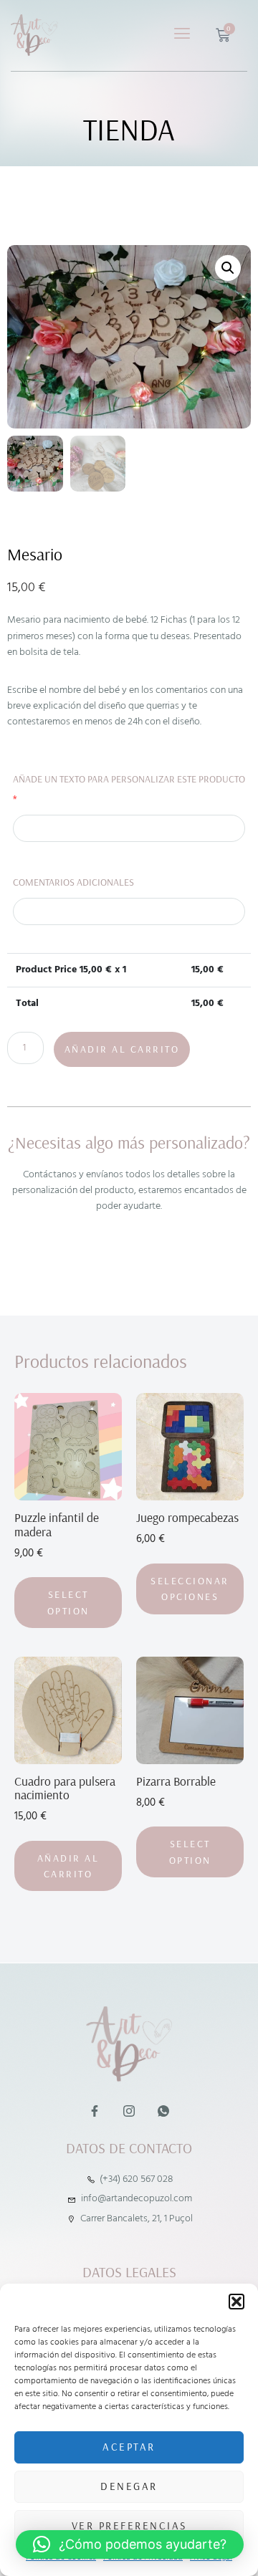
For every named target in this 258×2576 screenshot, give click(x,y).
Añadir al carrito (122, 1049)
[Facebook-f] (94, 2111)
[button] (236, 2302)
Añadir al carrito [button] (68, 1866)
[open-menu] (183, 35)
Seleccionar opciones (190, 1589)
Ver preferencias (129, 2525)
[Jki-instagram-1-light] (129, 2111)
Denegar (129, 2486)
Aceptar (129, 2447)
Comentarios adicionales (73, 882)
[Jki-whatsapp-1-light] (163, 2111)
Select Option (68, 1602)
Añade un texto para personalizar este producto (129, 789)
